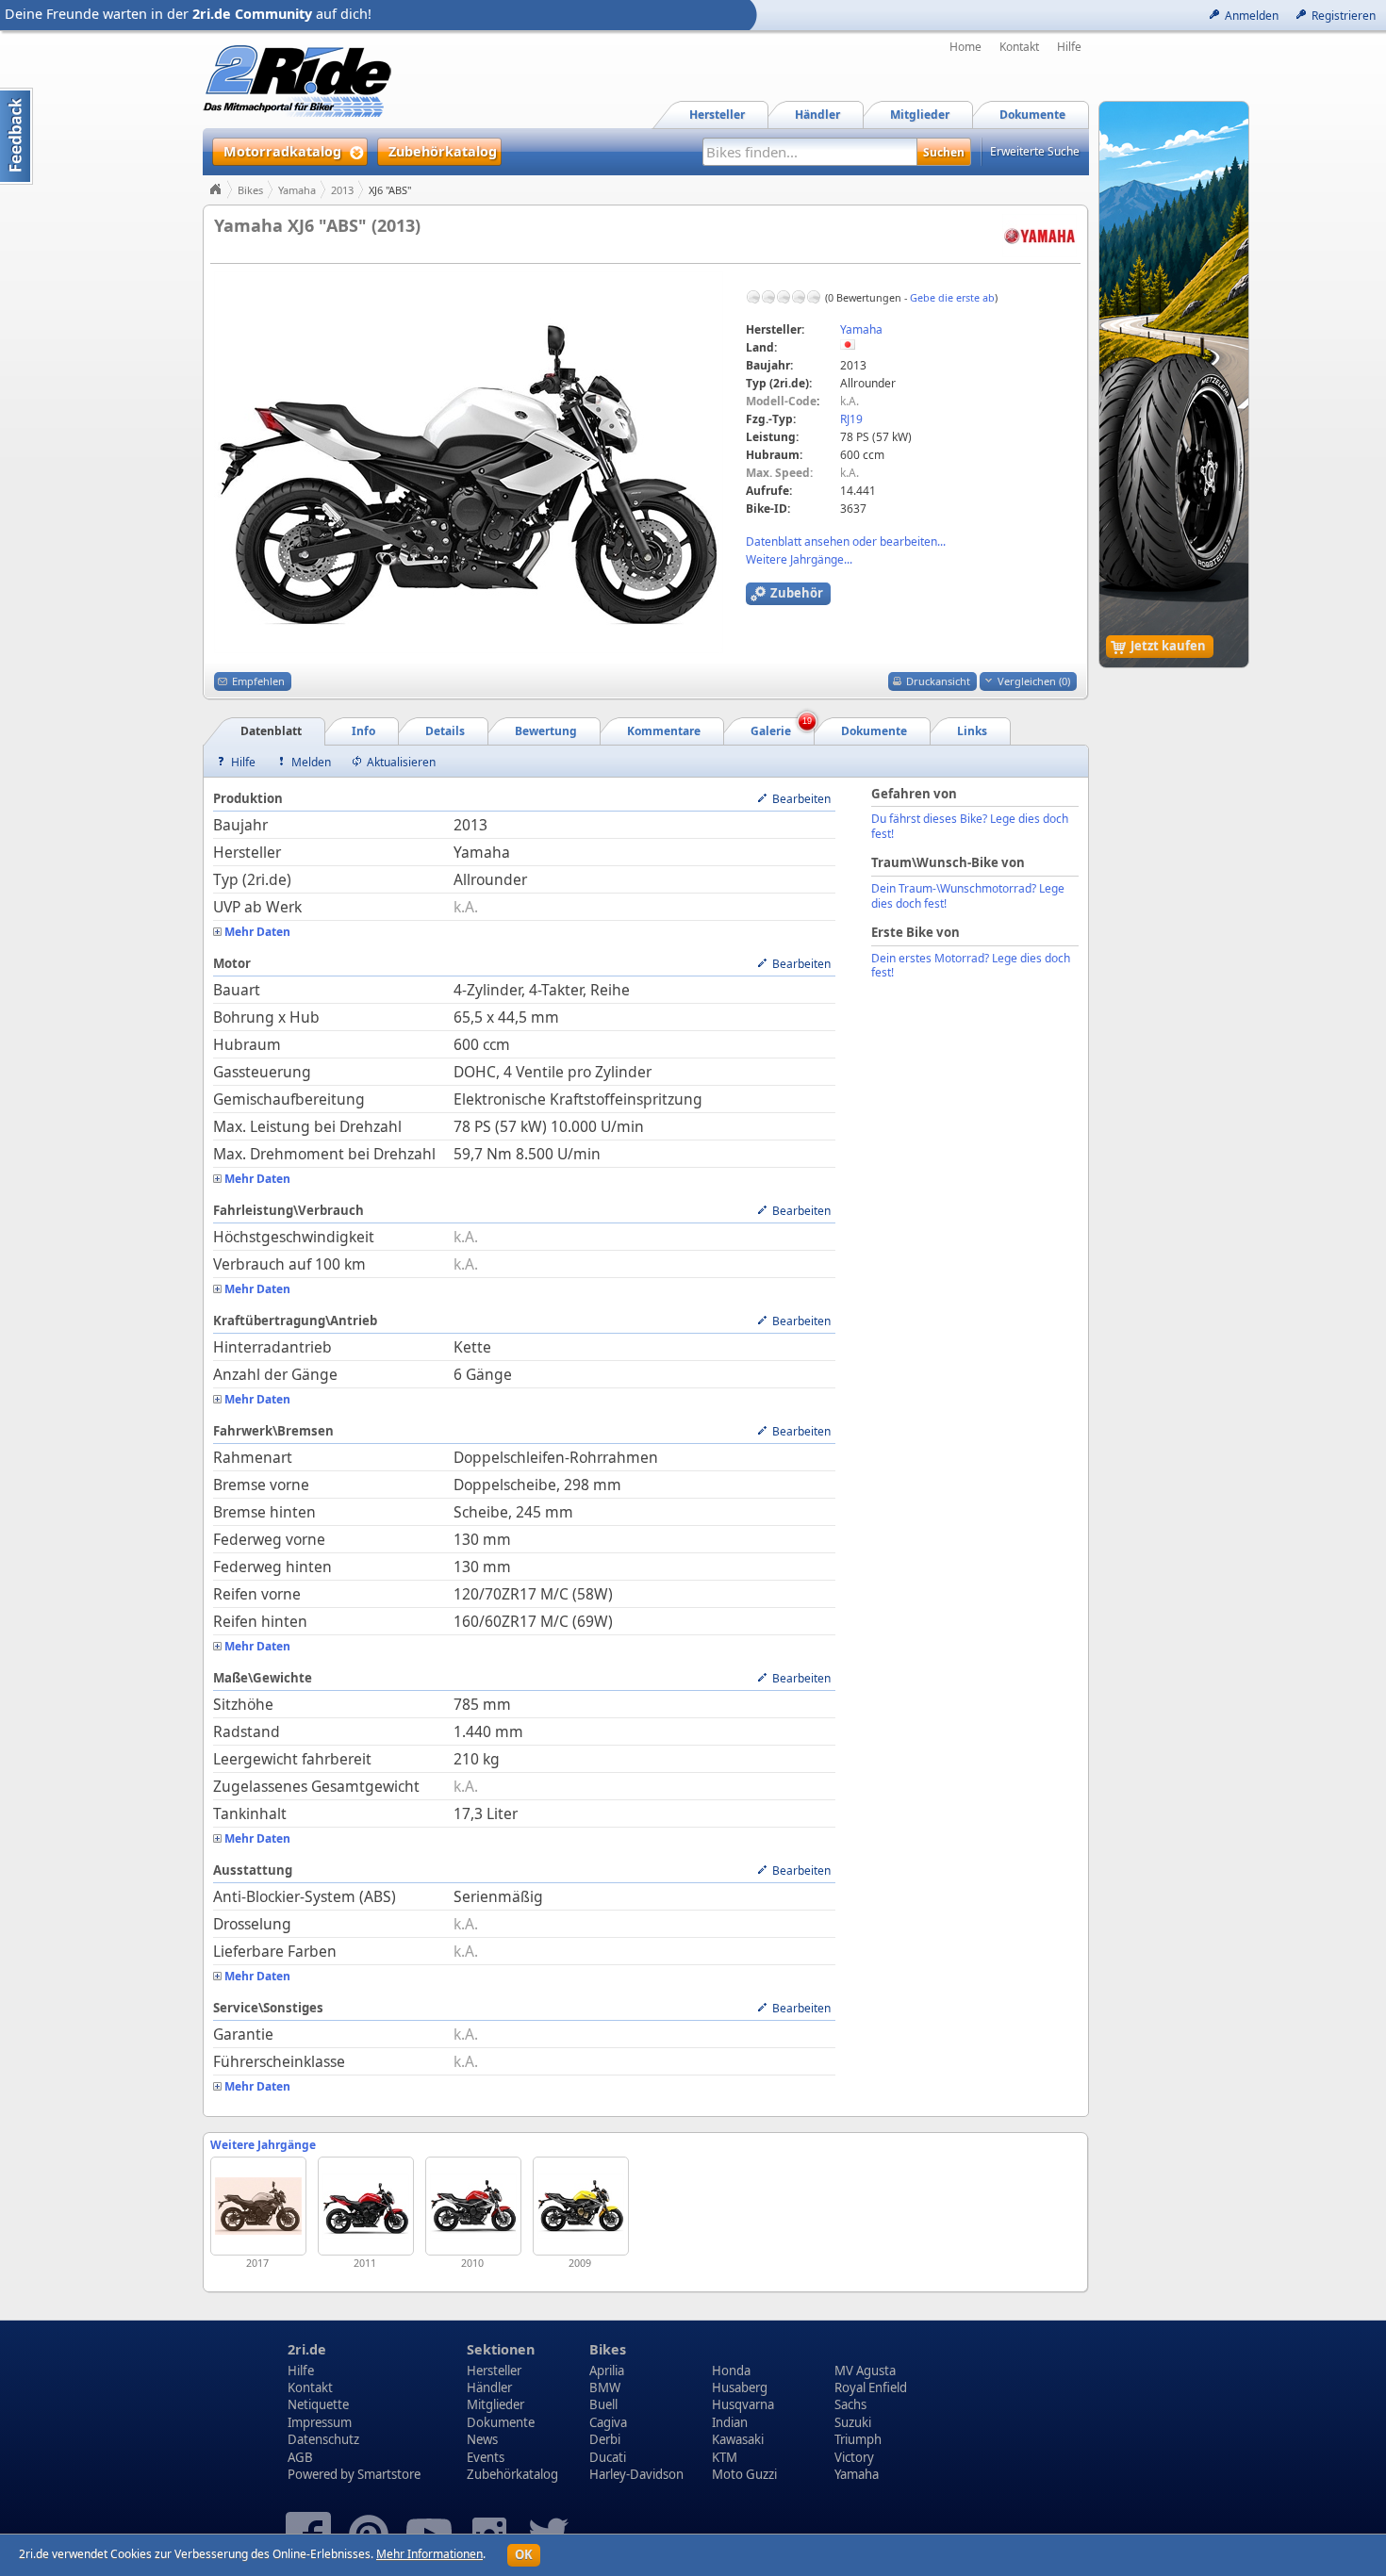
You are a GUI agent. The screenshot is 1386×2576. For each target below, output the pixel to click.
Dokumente (501, 2422)
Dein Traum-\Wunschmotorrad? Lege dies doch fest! (968, 896)
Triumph (858, 2439)
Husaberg (740, 2387)
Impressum (320, 2422)
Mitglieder (495, 2404)
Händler (489, 2387)
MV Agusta (865, 2371)
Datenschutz (323, 2439)
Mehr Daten (257, 932)
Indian (730, 2422)
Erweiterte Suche (1035, 151)
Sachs (850, 2404)
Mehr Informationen (429, 2554)
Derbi (605, 2439)
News (482, 2439)
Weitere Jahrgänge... (799, 559)
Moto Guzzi (744, 2474)
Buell (603, 2404)
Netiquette (318, 2404)
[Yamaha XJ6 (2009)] (581, 2206)
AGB (300, 2457)
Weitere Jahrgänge (263, 2145)
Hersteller (494, 2371)
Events (486, 2457)
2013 (342, 190)
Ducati (608, 2457)
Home (965, 47)
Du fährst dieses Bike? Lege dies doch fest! (970, 826)
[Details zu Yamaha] (1039, 234)
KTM (725, 2457)
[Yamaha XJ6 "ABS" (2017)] (258, 2206)
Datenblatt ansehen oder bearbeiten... (846, 541)
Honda (731, 2371)
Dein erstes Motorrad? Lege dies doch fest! (971, 966)
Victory (854, 2457)
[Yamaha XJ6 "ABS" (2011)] (366, 2206)
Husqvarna (743, 2404)
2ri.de (307, 2349)
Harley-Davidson (636, 2474)
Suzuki (853, 2422)
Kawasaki (738, 2439)
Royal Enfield (871, 2387)
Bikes (250, 190)
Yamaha (297, 190)
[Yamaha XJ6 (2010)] (473, 2206)
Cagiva (608, 2422)
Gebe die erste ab (952, 297)
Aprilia (607, 2371)
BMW (605, 2387)
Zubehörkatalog (512, 2474)
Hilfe (1069, 47)
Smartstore (389, 2474)
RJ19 (851, 419)
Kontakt (1019, 47)
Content (16, 136)
